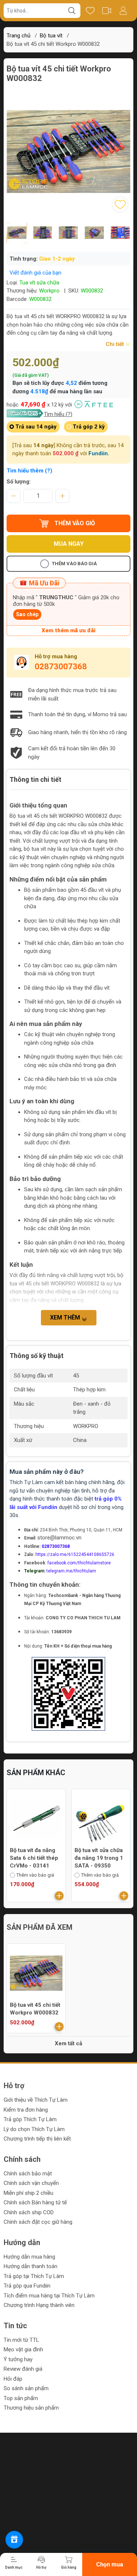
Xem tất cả (68, 2043)
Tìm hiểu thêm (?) (29, 471)
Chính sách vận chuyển (31, 2183)
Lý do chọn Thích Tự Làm (34, 2129)
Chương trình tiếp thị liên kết (37, 2139)
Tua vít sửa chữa (39, 283)
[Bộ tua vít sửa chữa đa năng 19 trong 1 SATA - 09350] (36, 1818)
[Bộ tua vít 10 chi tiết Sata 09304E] (101, 1818)
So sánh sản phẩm (26, 2388)
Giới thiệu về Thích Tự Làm (36, 2100)
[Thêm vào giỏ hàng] (59, 1896)
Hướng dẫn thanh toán (31, 2266)
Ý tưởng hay (18, 2359)
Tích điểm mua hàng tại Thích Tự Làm (49, 2296)
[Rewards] (14, 2540)
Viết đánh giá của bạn (35, 273)
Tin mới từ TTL (21, 2340)
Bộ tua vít (51, 36)
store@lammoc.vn (59, 1538)
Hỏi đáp (13, 2379)
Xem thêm (66, 1318)
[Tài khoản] (123, 11)
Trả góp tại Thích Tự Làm (34, 2276)
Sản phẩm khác (36, 1773)
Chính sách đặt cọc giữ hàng (38, 2222)
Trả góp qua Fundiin (27, 2286)
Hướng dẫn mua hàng (29, 2257)
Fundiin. (99, 453)
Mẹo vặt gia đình (23, 2349)
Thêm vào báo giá (74, 564)
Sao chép (27, 614)
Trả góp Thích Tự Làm (30, 2119)
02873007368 (61, 667)
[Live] (106, 11)
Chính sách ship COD (29, 2212)
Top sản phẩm (21, 2398)
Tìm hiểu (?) (58, 414)
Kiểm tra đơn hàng (26, 2110)
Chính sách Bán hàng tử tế (35, 2203)
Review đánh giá (23, 2369)
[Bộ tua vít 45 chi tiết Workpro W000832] (36, 1973)
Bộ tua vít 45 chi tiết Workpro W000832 (35, 2009)
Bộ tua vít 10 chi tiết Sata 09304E (100, 1854)
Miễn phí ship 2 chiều (28, 2193)
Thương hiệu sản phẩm (31, 2408)
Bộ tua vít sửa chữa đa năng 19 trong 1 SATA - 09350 (34, 1858)
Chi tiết (115, 344)
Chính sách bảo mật (28, 2174)
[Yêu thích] (90, 11)
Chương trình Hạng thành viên (39, 2305)
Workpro (49, 291)
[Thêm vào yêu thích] (120, 205)
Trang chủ (18, 36)
